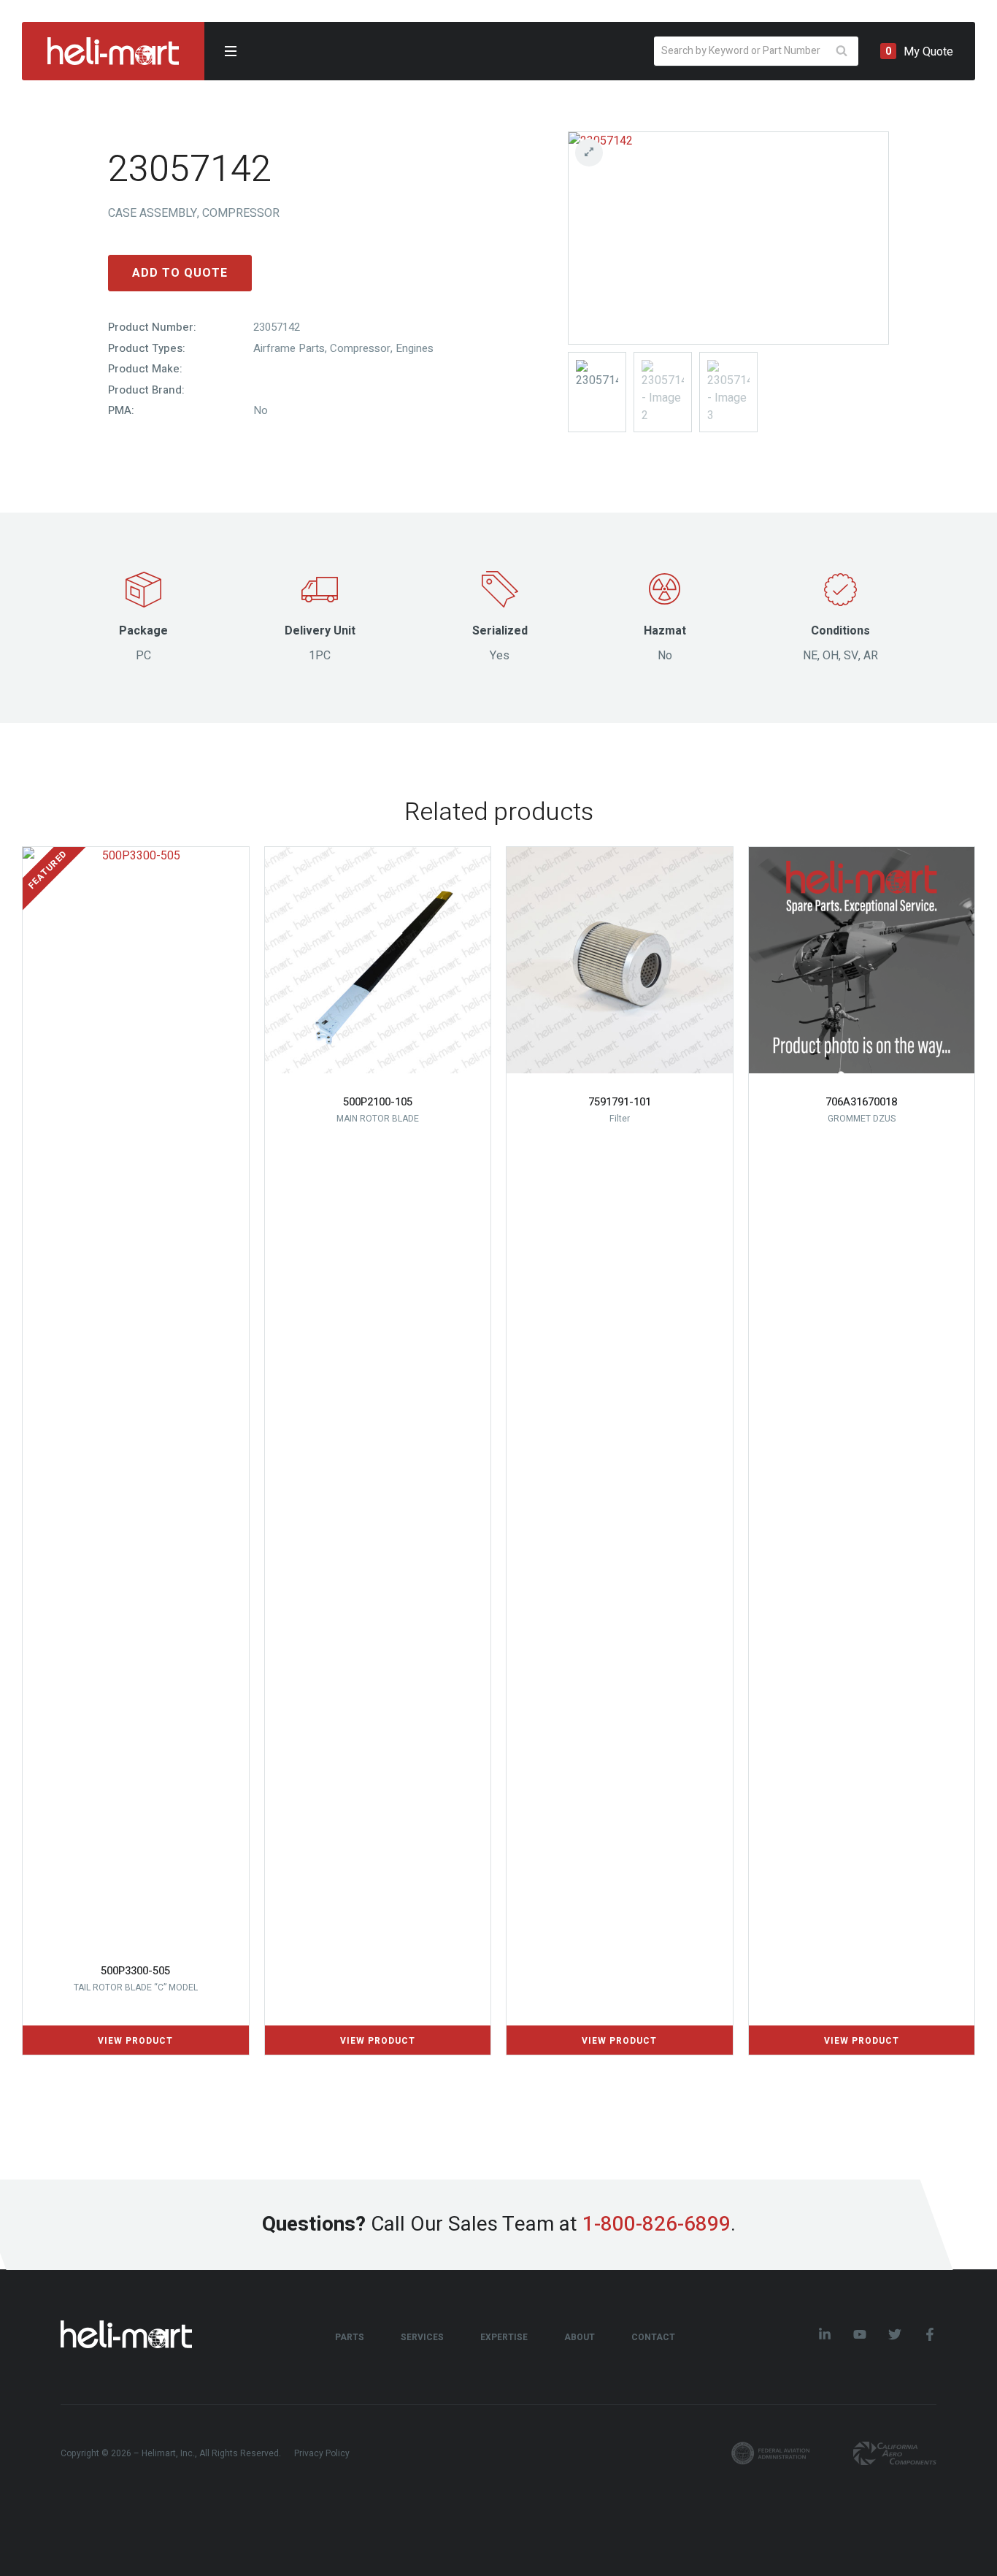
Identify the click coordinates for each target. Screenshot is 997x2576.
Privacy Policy (322, 2453)
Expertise (504, 2337)
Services (422, 2337)
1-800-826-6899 (657, 2224)
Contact (653, 2337)
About (580, 2337)
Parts (350, 2337)
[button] (728, 153)
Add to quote (180, 273)
